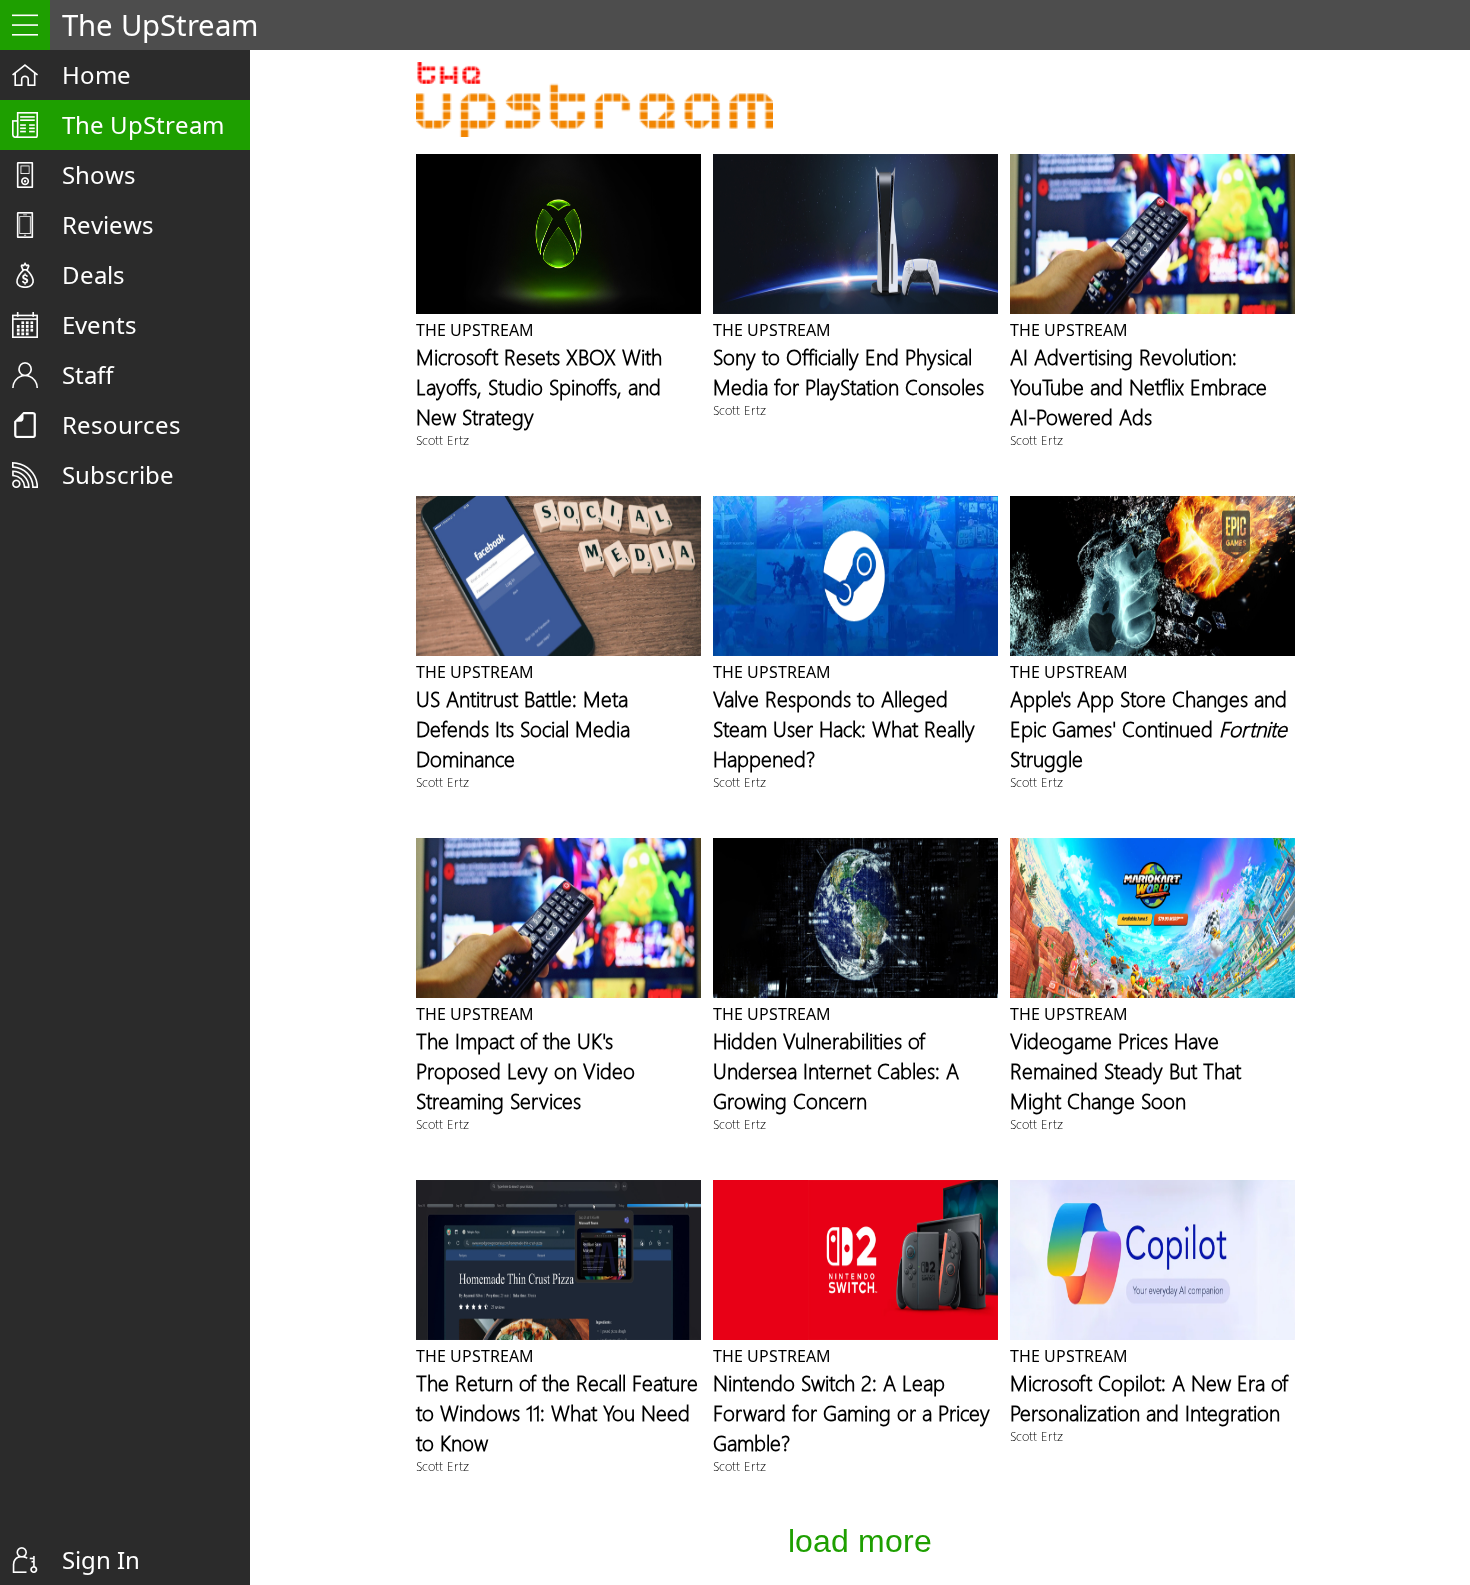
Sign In (101, 1559)
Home (96, 74)
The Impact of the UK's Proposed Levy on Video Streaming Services (525, 1070)
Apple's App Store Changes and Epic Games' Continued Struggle (1148, 728)
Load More (860, 1541)
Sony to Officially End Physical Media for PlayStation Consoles (848, 371)
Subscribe (118, 474)
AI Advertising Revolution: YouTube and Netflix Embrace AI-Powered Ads (1138, 386)
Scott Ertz (442, 439)
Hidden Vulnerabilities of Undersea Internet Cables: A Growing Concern (836, 1070)
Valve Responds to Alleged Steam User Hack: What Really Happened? (844, 728)
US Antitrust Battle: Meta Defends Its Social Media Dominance (523, 728)
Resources (121, 424)
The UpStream (143, 124)
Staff (88, 374)
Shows (99, 174)
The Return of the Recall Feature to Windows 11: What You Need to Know (557, 1412)
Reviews (108, 224)
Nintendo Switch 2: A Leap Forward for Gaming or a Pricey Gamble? (851, 1412)
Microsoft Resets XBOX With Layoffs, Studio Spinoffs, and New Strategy (539, 386)
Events (99, 324)
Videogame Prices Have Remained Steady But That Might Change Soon (1125, 1070)
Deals (93, 274)
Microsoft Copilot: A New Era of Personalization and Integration (1149, 1397)
